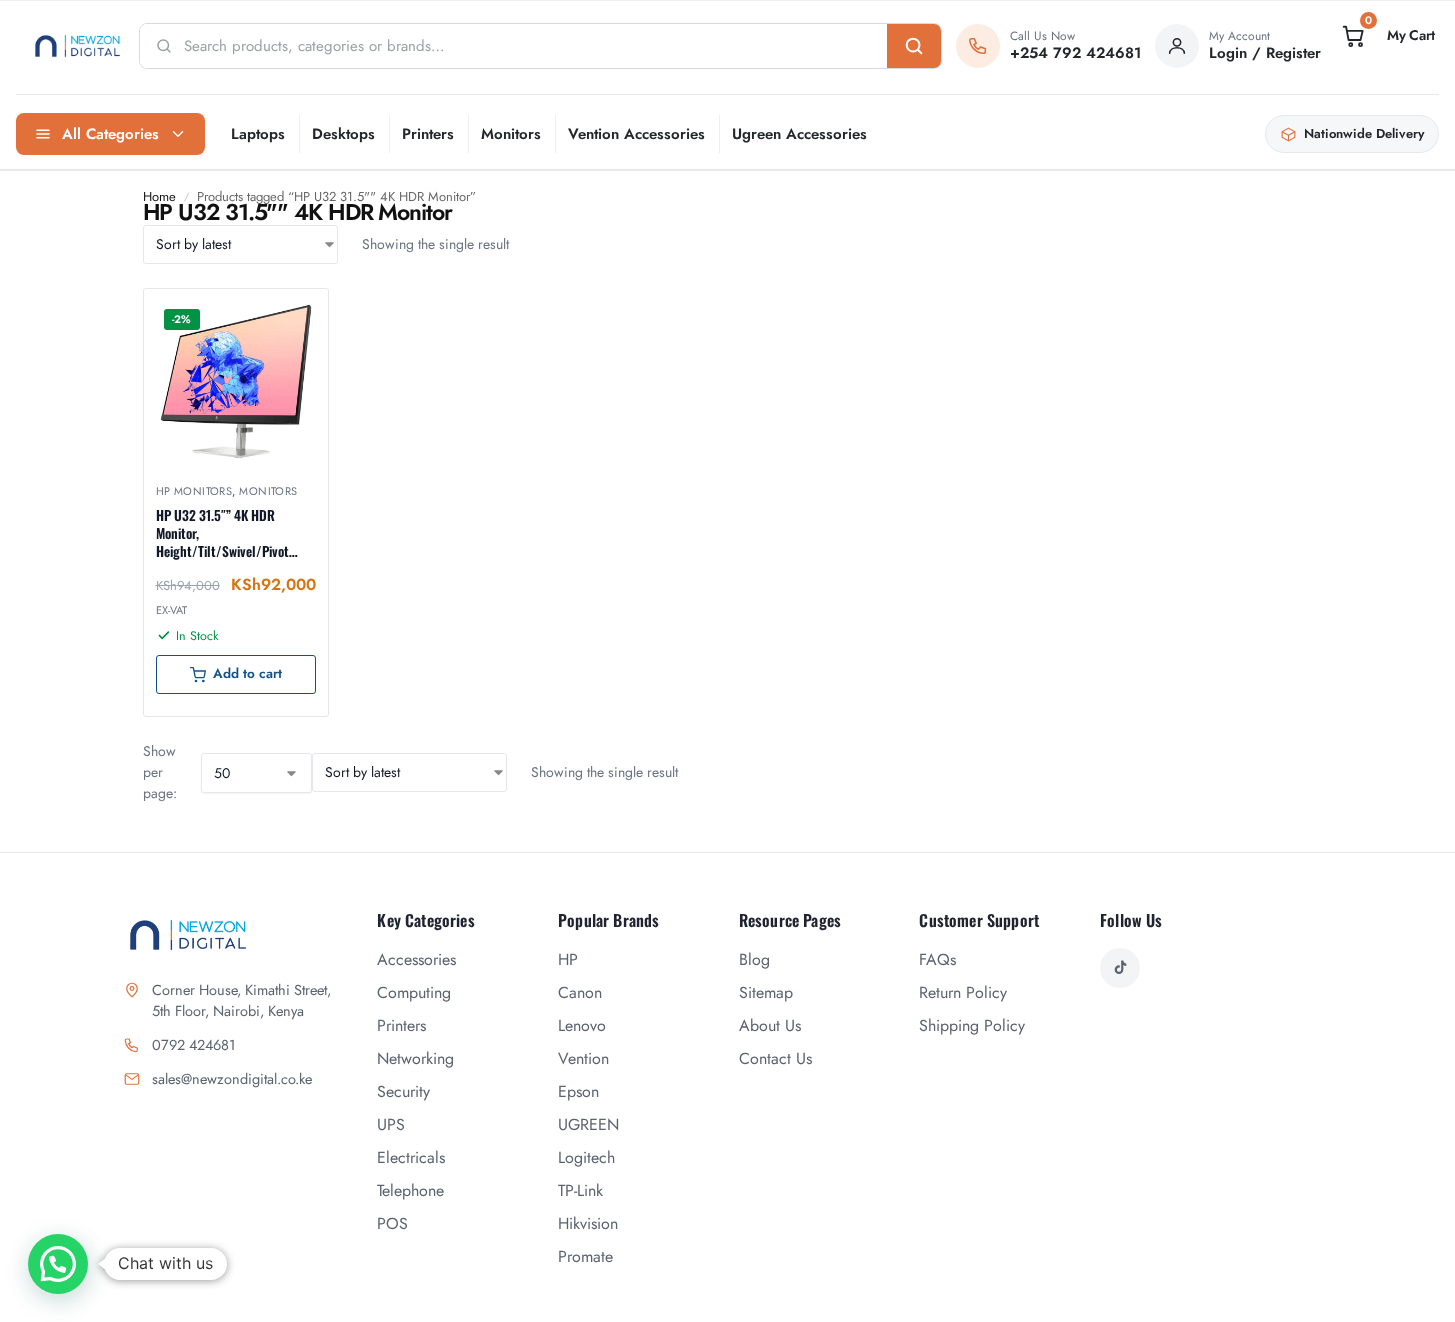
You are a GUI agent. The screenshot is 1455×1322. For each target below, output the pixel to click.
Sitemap (766, 992)
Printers (428, 134)
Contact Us (775, 1058)
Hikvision (588, 1223)
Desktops (343, 134)
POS (392, 1223)
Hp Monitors (194, 491)
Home (159, 196)
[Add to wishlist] (288, 314)
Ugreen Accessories (799, 134)
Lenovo (582, 1025)
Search (914, 46)
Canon (580, 992)
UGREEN (588, 1124)
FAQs (937, 959)
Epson (578, 1091)
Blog (754, 959)
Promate (585, 1256)
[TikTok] (1120, 968)
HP (568, 959)
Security (403, 1091)
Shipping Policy (972, 1025)
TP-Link (580, 1190)
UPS (391, 1124)
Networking (415, 1058)
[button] (1387, 36)
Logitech (586, 1157)
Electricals (411, 1157)
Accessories (416, 959)
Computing (414, 992)
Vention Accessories (636, 134)
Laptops (258, 134)
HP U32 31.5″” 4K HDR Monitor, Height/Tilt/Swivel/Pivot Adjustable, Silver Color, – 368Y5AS (226, 533)
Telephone (410, 1190)
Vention (583, 1058)
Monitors (511, 134)
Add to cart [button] (247, 673)
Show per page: (160, 772)
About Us (770, 1025)
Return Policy (963, 992)
